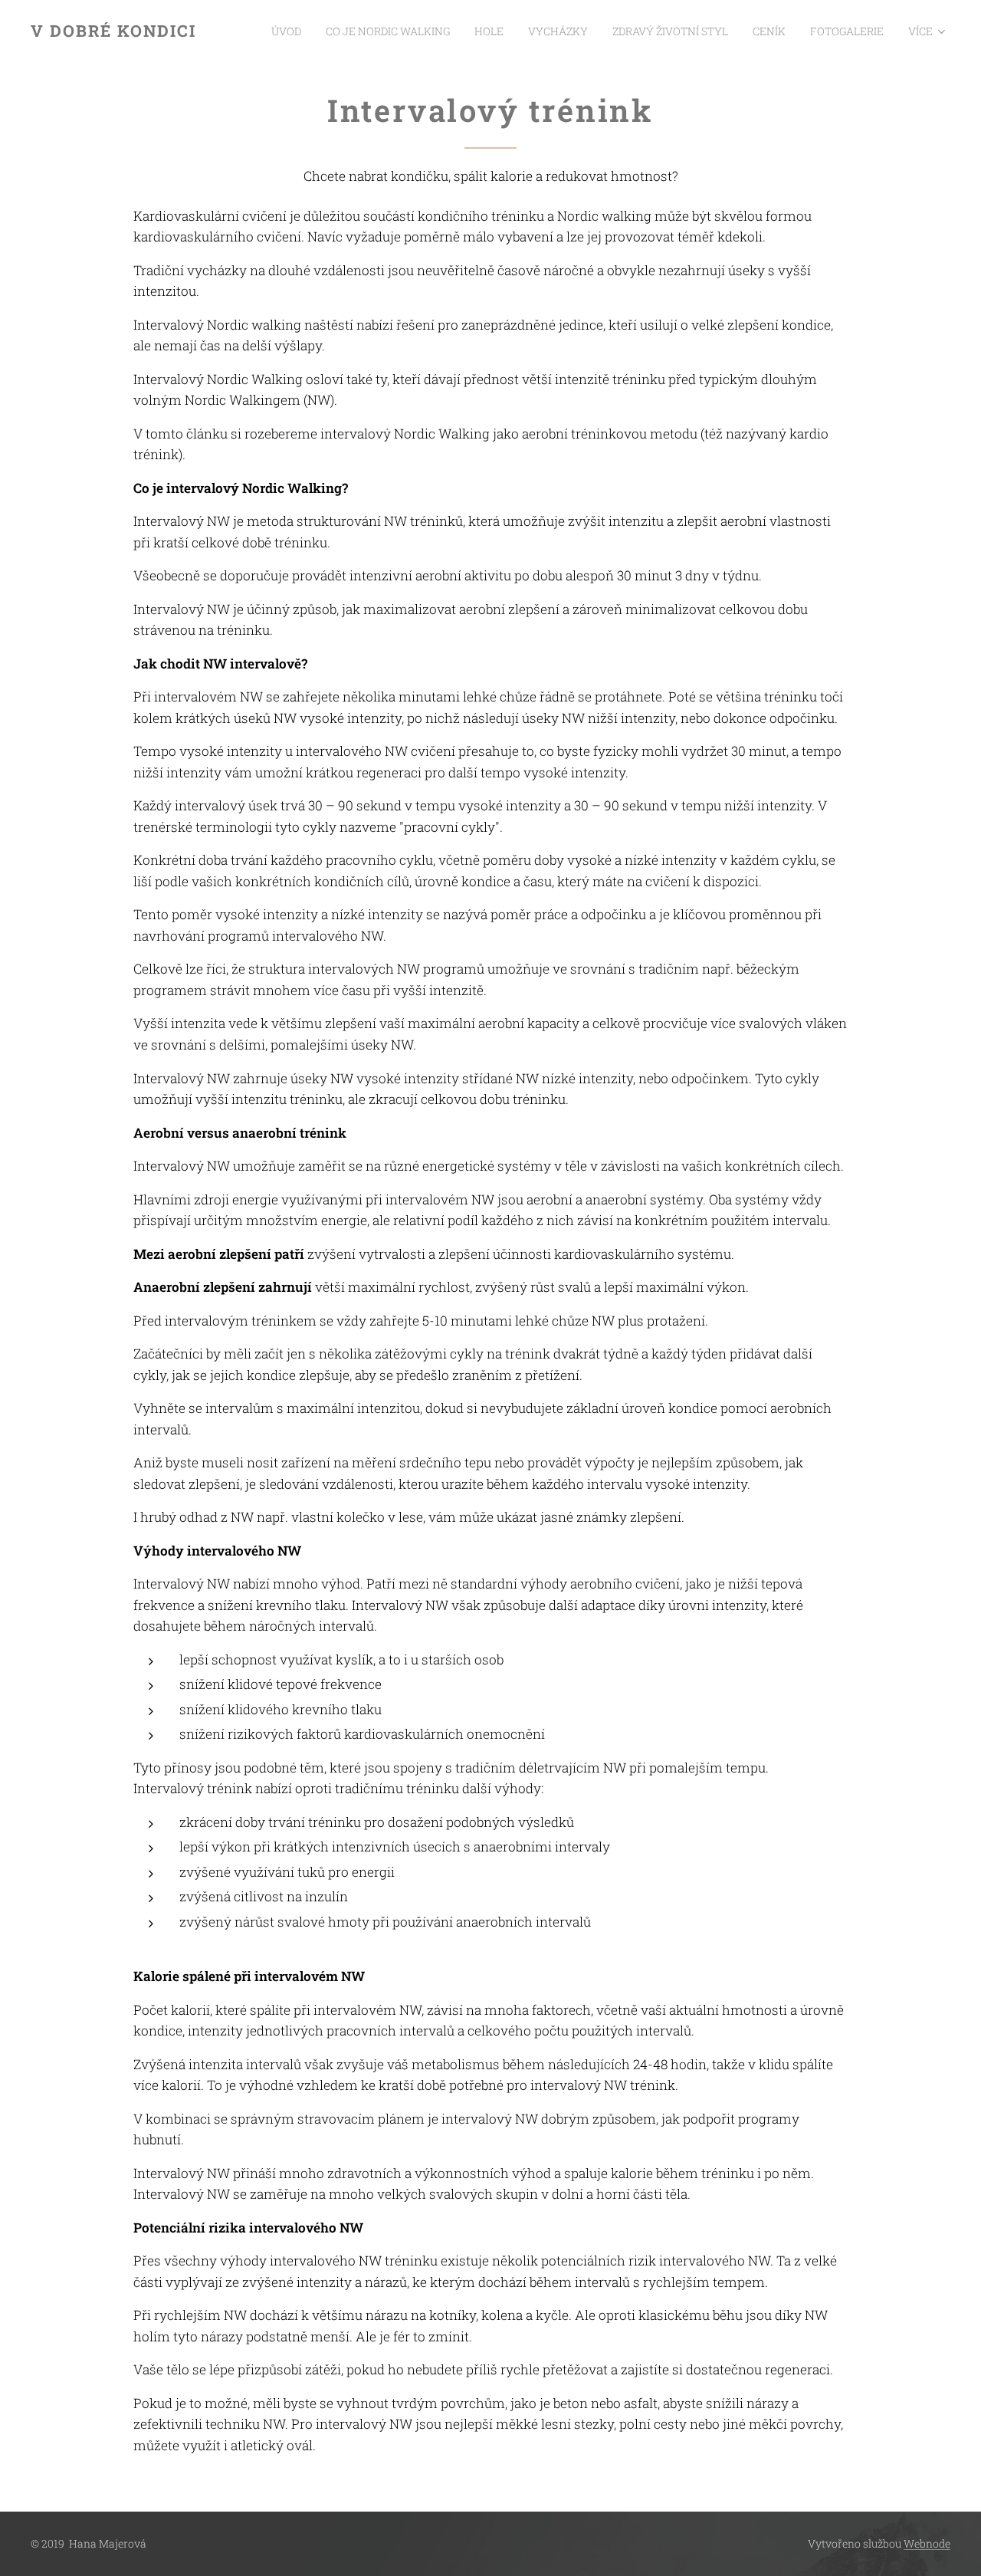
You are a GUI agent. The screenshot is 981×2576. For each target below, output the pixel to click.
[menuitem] (290, 31)
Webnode (927, 2543)
